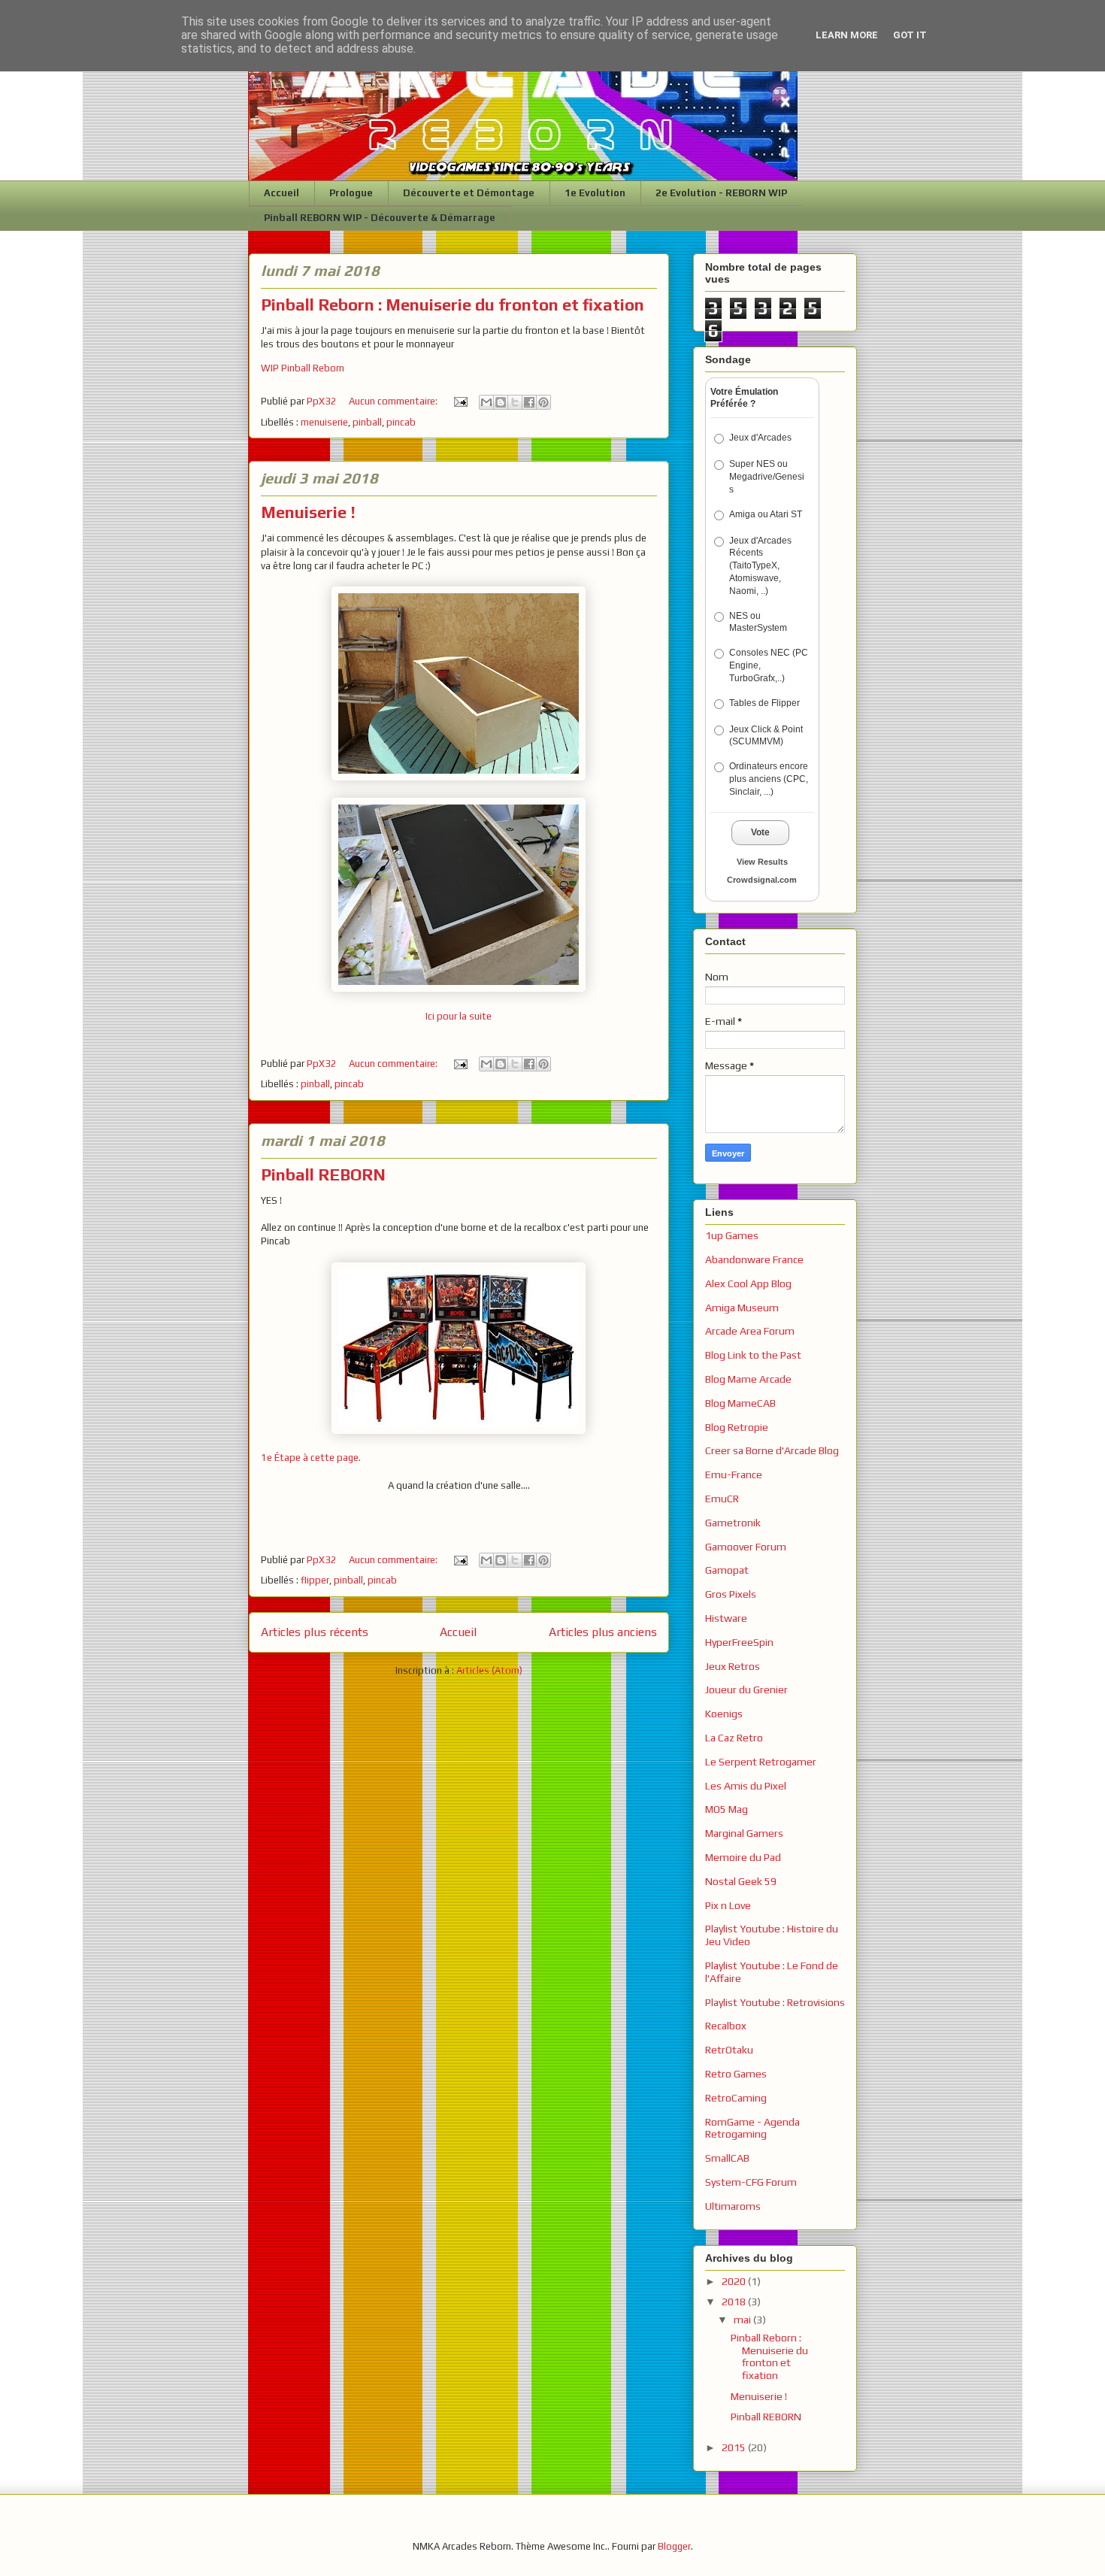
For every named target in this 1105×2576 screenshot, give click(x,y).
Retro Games (736, 2074)
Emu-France (734, 1474)
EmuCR (722, 1499)
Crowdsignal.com (762, 880)
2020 (735, 2281)
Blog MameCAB (740, 1403)
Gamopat (727, 1570)
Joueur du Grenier (746, 1690)
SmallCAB (727, 2158)
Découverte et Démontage (469, 193)
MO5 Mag (727, 1809)
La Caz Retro (734, 1738)
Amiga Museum (742, 1308)
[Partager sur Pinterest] (543, 402)
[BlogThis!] (501, 402)
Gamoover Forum (746, 1547)
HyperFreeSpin (739, 1642)
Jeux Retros (733, 1666)
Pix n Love (728, 1905)
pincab (401, 422)
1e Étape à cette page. (311, 1458)
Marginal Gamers (744, 1833)
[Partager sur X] (515, 402)
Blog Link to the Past (753, 1355)
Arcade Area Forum (750, 1331)
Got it (910, 35)
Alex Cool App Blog (748, 1283)
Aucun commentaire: (394, 401)
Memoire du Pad (743, 1857)
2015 (735, 2447)
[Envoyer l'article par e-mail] (460, 401)
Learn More (847, 35)
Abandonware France (754, 1259)
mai (743, 2320)
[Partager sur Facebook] (529, 402)
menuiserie (324, 422)
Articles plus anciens (603, 1632)
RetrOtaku (729, 2050)
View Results (762, 862)
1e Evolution (595, 193)
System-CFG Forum (751, 2182)
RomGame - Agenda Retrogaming (752, 2128)
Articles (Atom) (489, 1670)
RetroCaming (736, 2098)
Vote (760, 832)
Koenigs (724, 1714)
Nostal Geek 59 (741, 1881)
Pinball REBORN (323, 1174)
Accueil (282, 193)
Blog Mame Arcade (748, 1379)
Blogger (674, 2546)
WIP (270, 368)
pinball (367, 422)
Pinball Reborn (312, 368)
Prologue (351, 193)
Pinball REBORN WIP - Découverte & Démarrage (380, 218)
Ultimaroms (733, 2206)
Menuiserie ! (308, 512)
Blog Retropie (737, 1427)
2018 (735, 2302)
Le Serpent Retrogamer (761, 1762)
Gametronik (733, 1523)
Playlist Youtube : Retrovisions (775, 2002)
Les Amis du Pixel (746, 1786)
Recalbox (726, 2026)
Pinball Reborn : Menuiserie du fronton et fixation (453, 305)
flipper (315, 1580)
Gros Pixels (731, 1594)
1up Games (732, 1235)
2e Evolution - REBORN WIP (721, 193)
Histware (726, 1618)
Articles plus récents (315, 1632)
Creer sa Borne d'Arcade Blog (772, 1450)
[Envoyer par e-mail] (486, 402)
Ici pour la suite (459, 1016)
